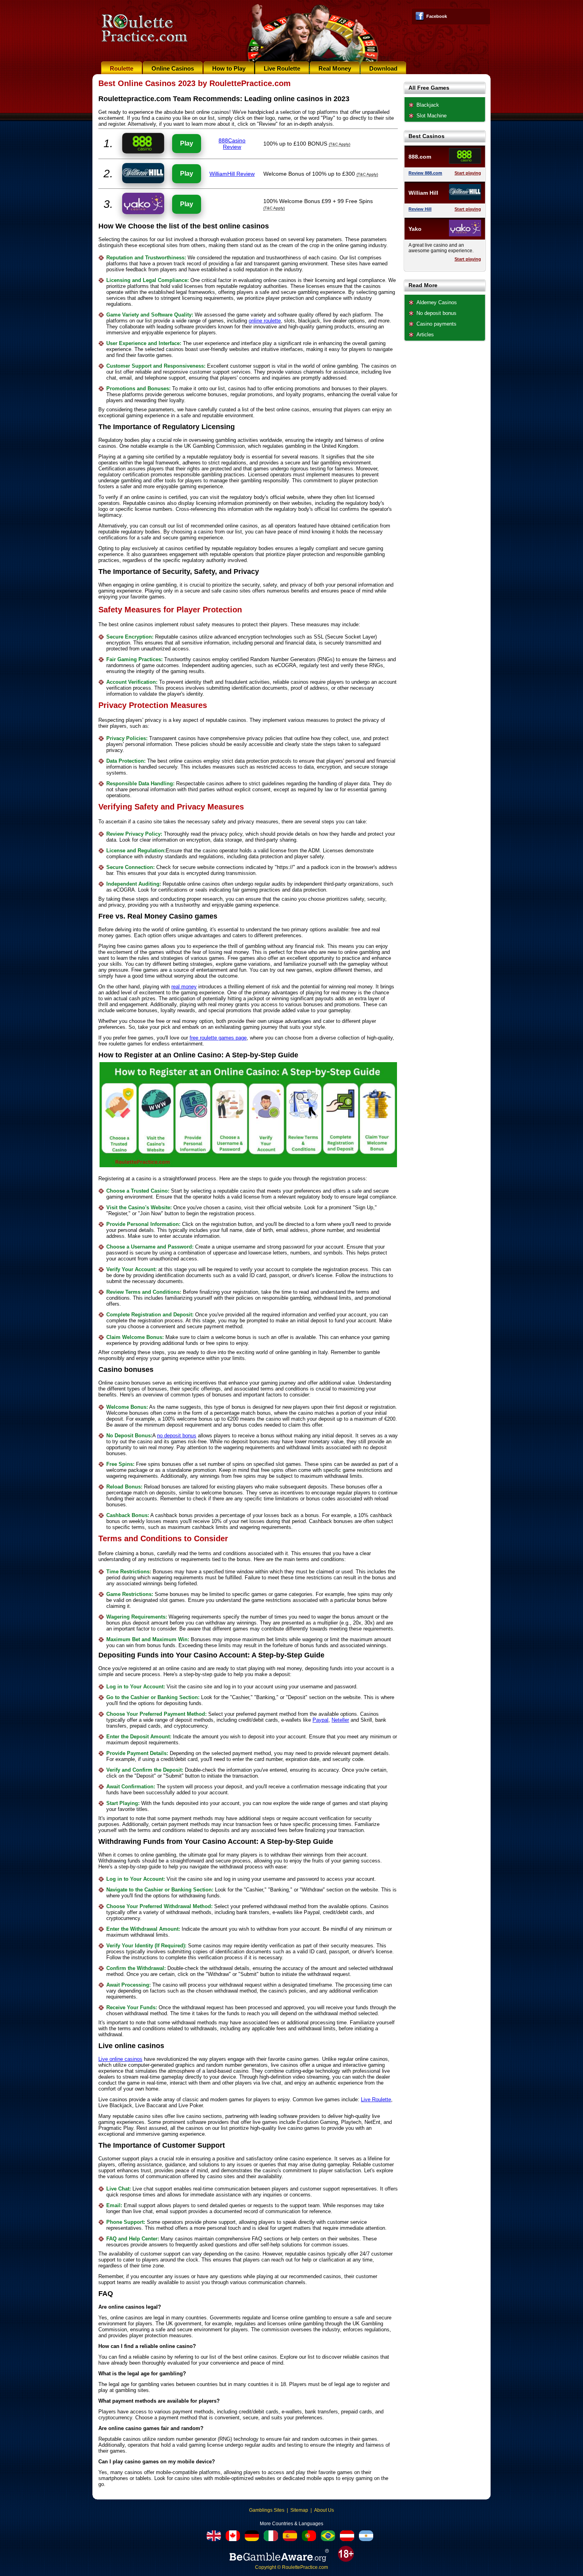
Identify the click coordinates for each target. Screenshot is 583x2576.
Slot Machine (431, 116)
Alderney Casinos (437, 302)
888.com (420, 157)
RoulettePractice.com (305, 2567)
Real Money (335, 68)
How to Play (229, 68)
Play (187, 143)
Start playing (468, 173)
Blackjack (428, 105)
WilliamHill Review (232, 174)
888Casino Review (232, 144)
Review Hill (420, 209)
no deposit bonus (177, 1436)
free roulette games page (218, 1038)
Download (383, 68)
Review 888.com (425, 173)
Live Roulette (282, 68)
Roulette (122, 68)
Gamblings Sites (267, 2510)
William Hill (423, 193)
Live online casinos (120, 2059)
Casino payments (436, 324)
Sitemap (299, 2510)
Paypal (320, 1720)
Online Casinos (173, 68)
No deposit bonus (436, 313)
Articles (425, 335)
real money (184, 987)
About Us (324, 2510)
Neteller (340, 1720)
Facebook (437, 16)
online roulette (265, 321)
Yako (415, 229)
